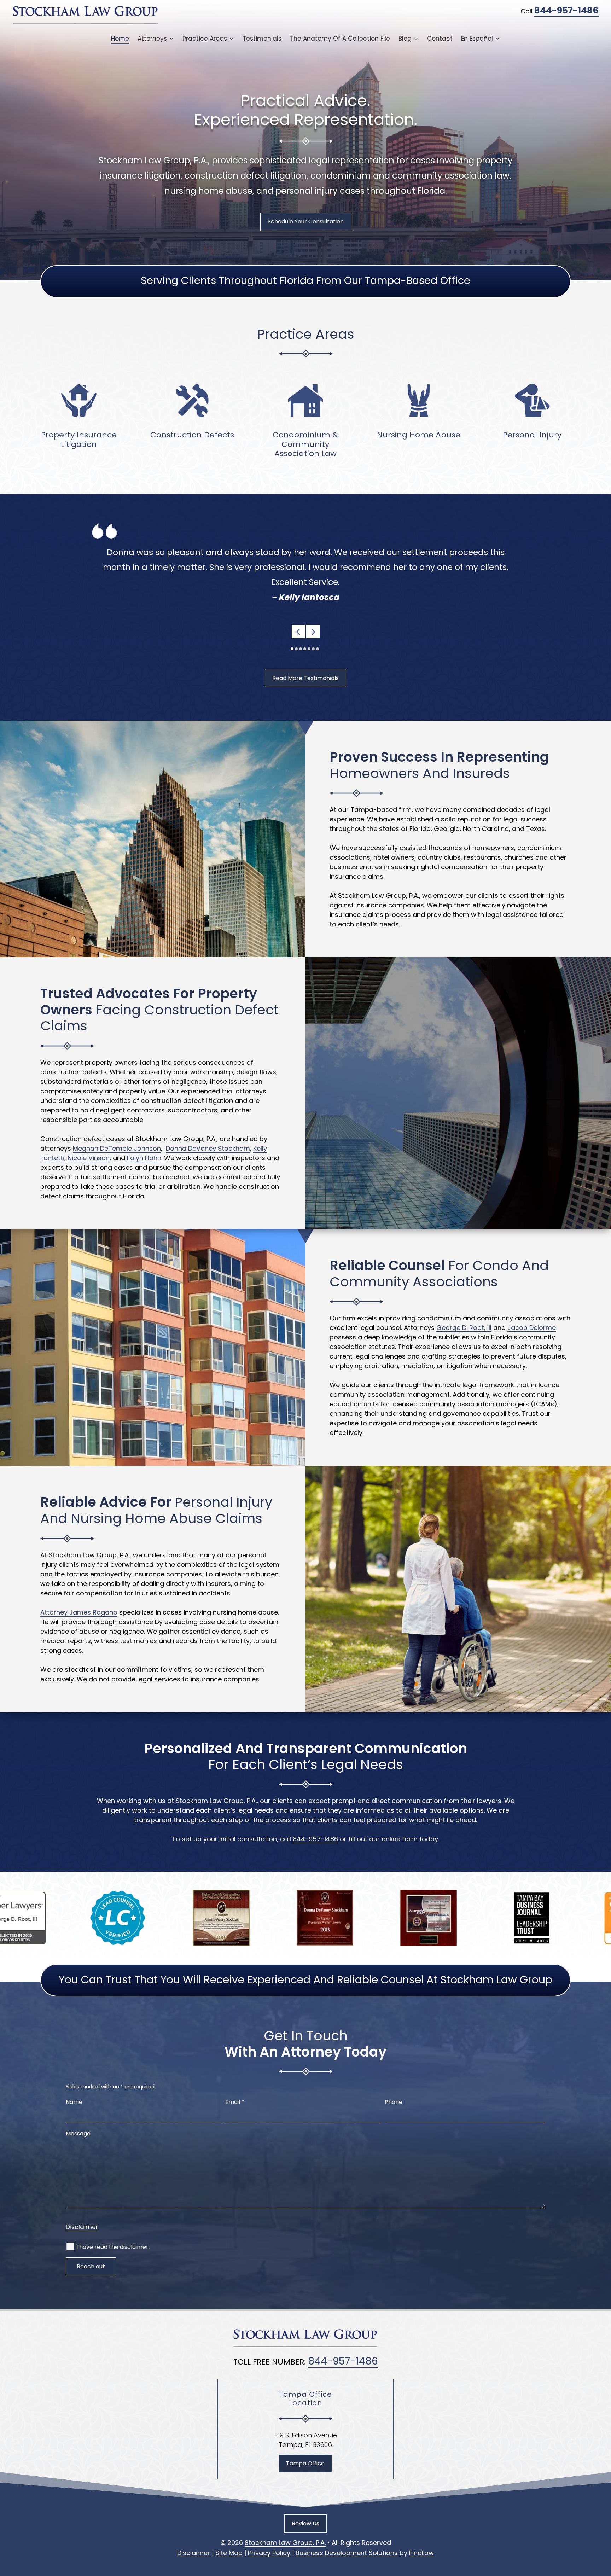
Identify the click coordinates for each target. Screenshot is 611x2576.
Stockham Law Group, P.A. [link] (285, 2543)
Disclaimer (82, 2227)
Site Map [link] (229, 2553)
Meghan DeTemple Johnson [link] (117, 1148)
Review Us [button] (305, 2523)
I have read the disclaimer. (113, 2247)
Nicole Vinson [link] (89, 1158)
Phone (394, 2102)
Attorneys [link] (152, 39)
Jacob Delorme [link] (532, 1328)
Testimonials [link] (262, 39)
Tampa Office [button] (305, 2463)
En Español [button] (477, 39)
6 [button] (313, 649)
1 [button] (292, 649)
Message (78, 2133)
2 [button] (296, 649)
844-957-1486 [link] (566, 10)
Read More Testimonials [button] (305, 678)
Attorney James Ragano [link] (79, 1612)
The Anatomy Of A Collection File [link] (340, 39)
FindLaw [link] (421, 2553)
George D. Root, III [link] (464, 1328)
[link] (86, 15)
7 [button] (318, 649)
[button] (298, 632)
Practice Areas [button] (205, 39)
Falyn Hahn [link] (144, 1158)
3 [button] (301, 649)
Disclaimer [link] (194, 2553)
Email (235, 2102)
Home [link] (120, 39)
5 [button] (309, 649)
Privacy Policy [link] (269, 2553)
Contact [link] (440, 39)
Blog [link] (405, 39)
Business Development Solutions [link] (347, 2553)
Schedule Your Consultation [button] (306, 222)
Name (74, 2102)
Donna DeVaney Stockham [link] (208, 1148)
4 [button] (305, 649)
